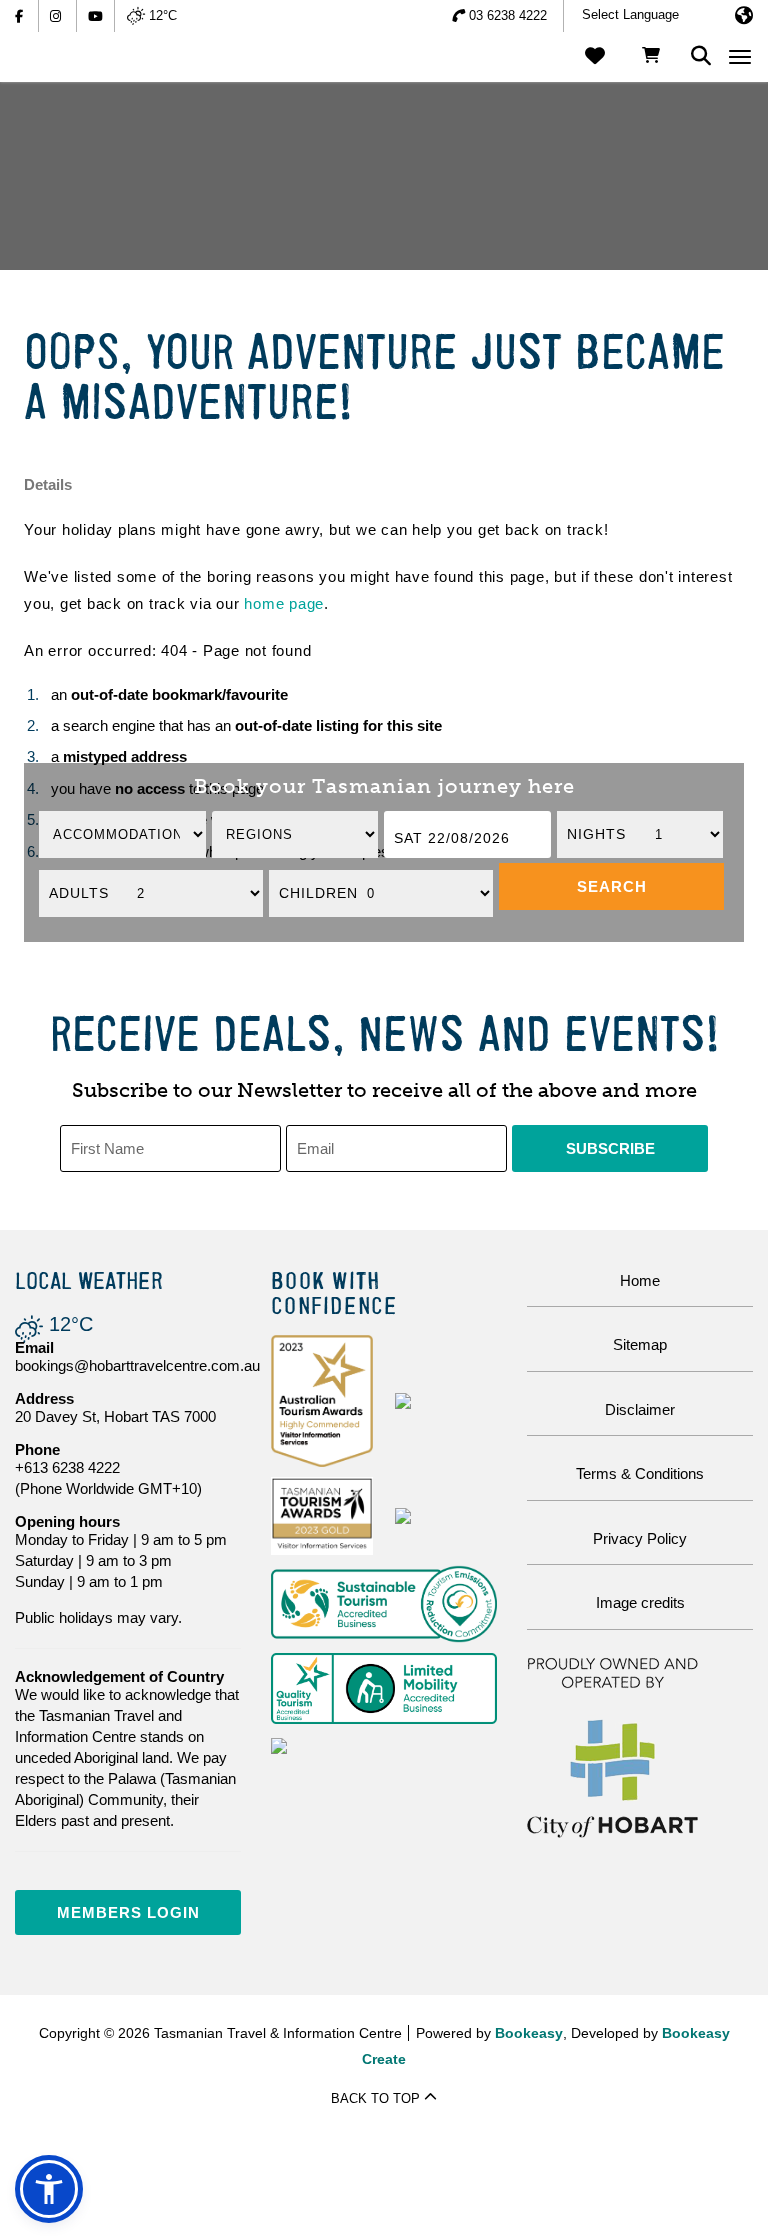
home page (284, 603)
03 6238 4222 (508, 15)
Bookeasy (529, 2033)
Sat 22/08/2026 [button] (452, 838)
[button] (611, 886)
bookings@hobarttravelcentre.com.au (137, 1365)
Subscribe (610, 1148)
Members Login (128, 1912)
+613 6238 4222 (67, 1467)
